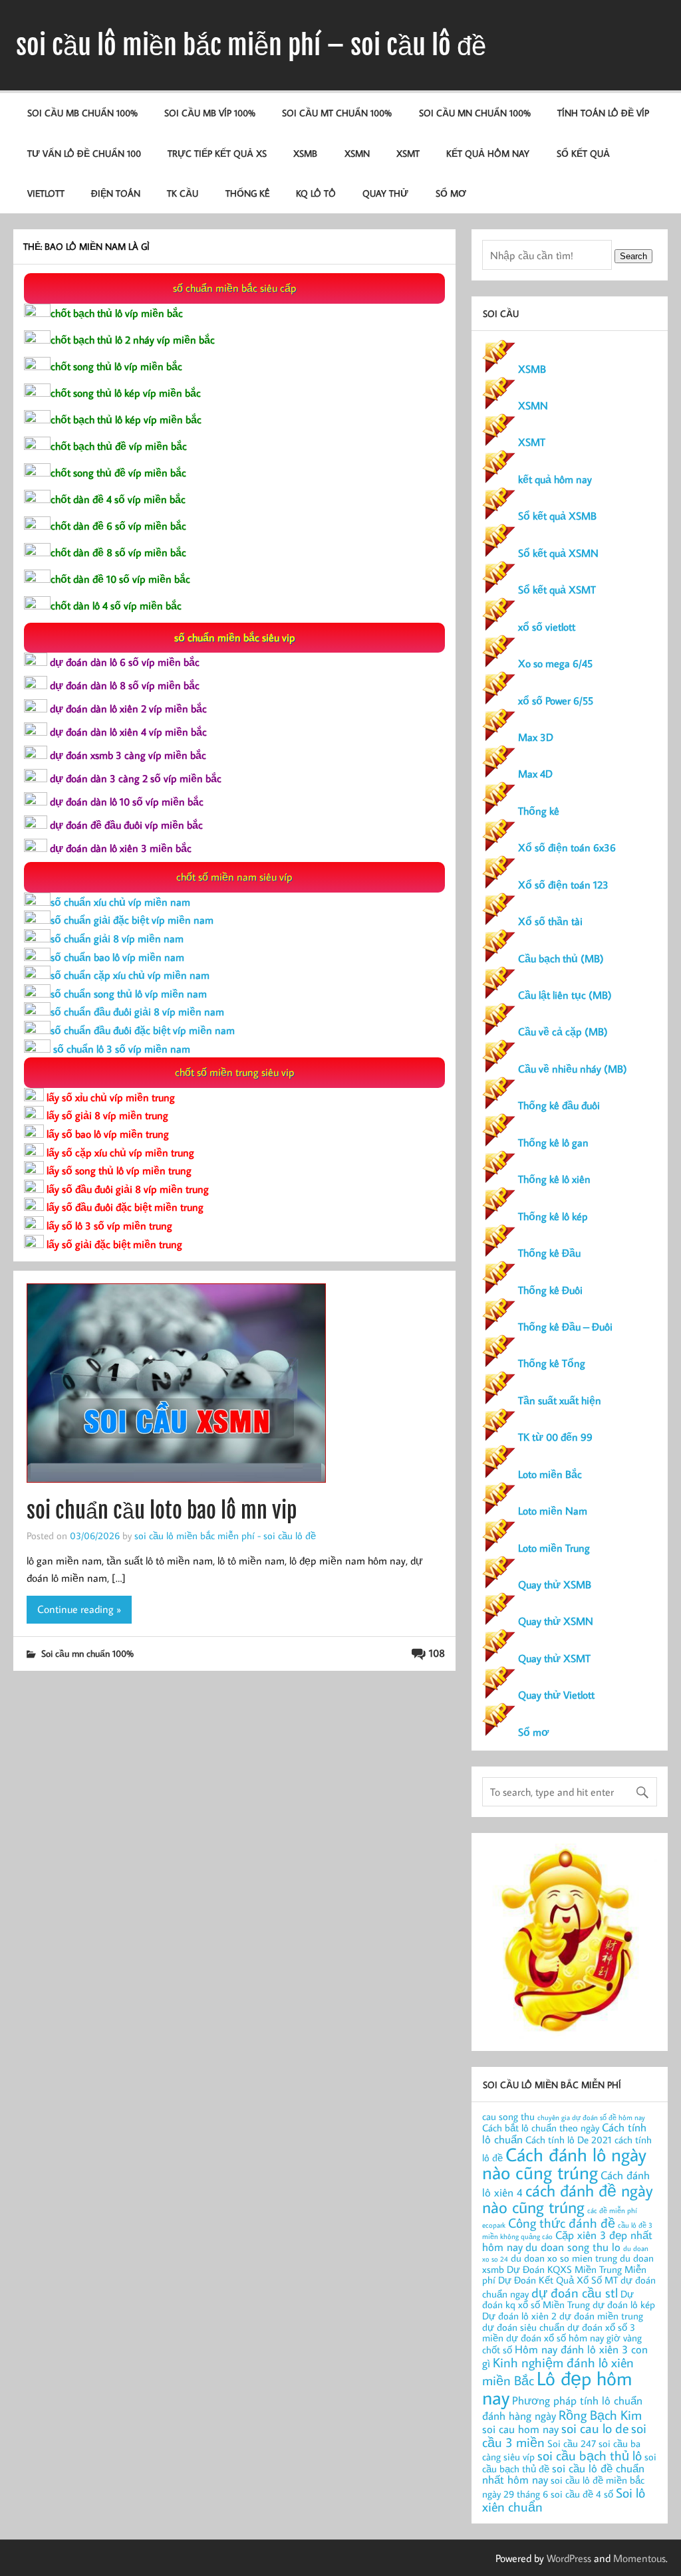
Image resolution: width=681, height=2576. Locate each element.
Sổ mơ (533, 1732)
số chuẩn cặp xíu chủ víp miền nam (130, 975)
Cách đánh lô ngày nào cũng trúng (564, 2164)
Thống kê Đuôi (550, 1290)
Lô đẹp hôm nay (557, 2388)
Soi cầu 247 (572, 2443)
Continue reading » (79, 1609)
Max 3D (536, 737)
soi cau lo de (595, 2428)
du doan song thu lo (573, 2247)
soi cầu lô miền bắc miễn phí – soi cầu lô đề (251, 45)
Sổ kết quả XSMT (557, 590)
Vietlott (46, 193)
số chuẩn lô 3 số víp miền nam (120, 1049)
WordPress (569, 2558)
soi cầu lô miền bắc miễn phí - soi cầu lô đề (225, 1535)
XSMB (305, 153)
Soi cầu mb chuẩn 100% (82, 113)
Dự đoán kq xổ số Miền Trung (558, 2300)
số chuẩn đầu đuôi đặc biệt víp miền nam (143, 1030)
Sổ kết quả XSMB (557, 516)
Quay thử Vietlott (556, 1695)
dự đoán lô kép (624, 2305)
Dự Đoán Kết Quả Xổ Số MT (558, 2280)
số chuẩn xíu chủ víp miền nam (120, 902)
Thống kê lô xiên (554, 1179)
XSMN (357, 153)
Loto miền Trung (554, 1548)
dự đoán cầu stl (575, 2292)
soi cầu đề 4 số (582, 2494)
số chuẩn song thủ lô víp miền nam (129, 994)
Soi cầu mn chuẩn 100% (475, 113)
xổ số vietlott (547, 627)
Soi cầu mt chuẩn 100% (337, 113)
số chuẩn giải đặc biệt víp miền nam (132, 920)
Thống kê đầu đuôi (559, 1105)
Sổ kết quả (583, 153)
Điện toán (116, 193)
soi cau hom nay (520, 2429)
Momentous (639, 2558)
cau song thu (508, 2116)
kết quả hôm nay (488, 153)
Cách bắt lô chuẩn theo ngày (541, 2128)
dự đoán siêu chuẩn (523, 2327)
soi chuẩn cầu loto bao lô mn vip (162, 1511)
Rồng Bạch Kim (600, 2415)
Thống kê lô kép (553, 1216)
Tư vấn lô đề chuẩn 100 (84, 153)
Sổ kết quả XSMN (558, 553)
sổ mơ (451, 193)
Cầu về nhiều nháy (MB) (573, 1069)
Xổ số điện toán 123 (563, 885)
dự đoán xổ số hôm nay (555, 2338)
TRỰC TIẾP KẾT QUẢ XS (217, 153)
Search (633, 256)
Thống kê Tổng (552, 1363)
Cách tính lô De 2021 (569, 2140)
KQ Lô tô (316, 193)
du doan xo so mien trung (564, 2258)
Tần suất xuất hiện (560, 1400)
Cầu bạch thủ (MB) (561, 958)
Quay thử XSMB (555, 1584)
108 (437, 1653)
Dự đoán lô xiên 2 (519, 2316)
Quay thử (385, 193)
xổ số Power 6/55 (556, 700)
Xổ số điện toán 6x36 (567, 847)
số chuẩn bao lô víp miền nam (117, 957)
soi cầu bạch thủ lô (590, 2455)
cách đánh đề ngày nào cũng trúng (568, 2199)
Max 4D (535, 774)
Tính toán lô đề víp (603, 113)
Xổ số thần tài (550, 921)
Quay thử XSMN (556, 1621)
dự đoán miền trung (601, 2316)
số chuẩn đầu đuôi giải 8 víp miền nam (137, 1012)
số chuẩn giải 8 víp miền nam (117, 938)
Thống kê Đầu (549, 1253)
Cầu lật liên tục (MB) (565, 995)
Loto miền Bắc (550, 1474)
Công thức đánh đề (562, 2222)
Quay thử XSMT (554, 1658)
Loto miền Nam (553, 1511)
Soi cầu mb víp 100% (210, 113)
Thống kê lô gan (553, 1142)
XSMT (408, 153)
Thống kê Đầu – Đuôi (565, 1327)
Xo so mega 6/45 (555, 663)
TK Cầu (183, 193)
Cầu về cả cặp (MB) (563, 1031)
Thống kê (247, 193)
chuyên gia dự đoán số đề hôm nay (591, 2117)
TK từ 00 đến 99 (555, 1437)
